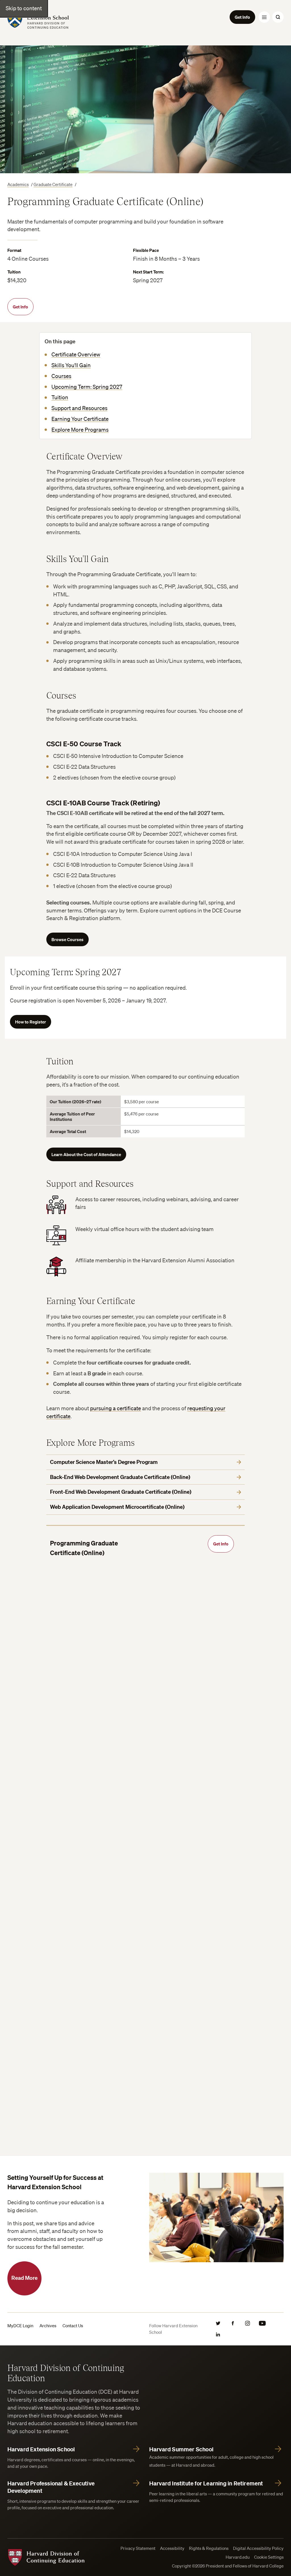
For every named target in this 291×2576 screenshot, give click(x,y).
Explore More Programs (80, 430)
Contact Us (73, 2326)
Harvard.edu (238, 2557)
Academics (18, 184)
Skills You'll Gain (71, 365)
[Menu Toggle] (264, 17)
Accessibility (172, 2548)
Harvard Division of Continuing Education (66, 2373)
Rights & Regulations (209, 2548)
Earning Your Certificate (80, 419)
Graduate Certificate (53, 184)
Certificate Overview (76, 354)
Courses (61, 376)
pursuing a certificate (116, 1408)
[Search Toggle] (278, 17)
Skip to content (24, 8)
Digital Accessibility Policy (258, 2548)
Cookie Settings (269, 2557)
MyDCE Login (20, 2326)
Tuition (60, 397)
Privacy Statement (138, 2548)
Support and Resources (79, 408)
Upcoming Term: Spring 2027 (87, 387)
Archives (48, 2326)
